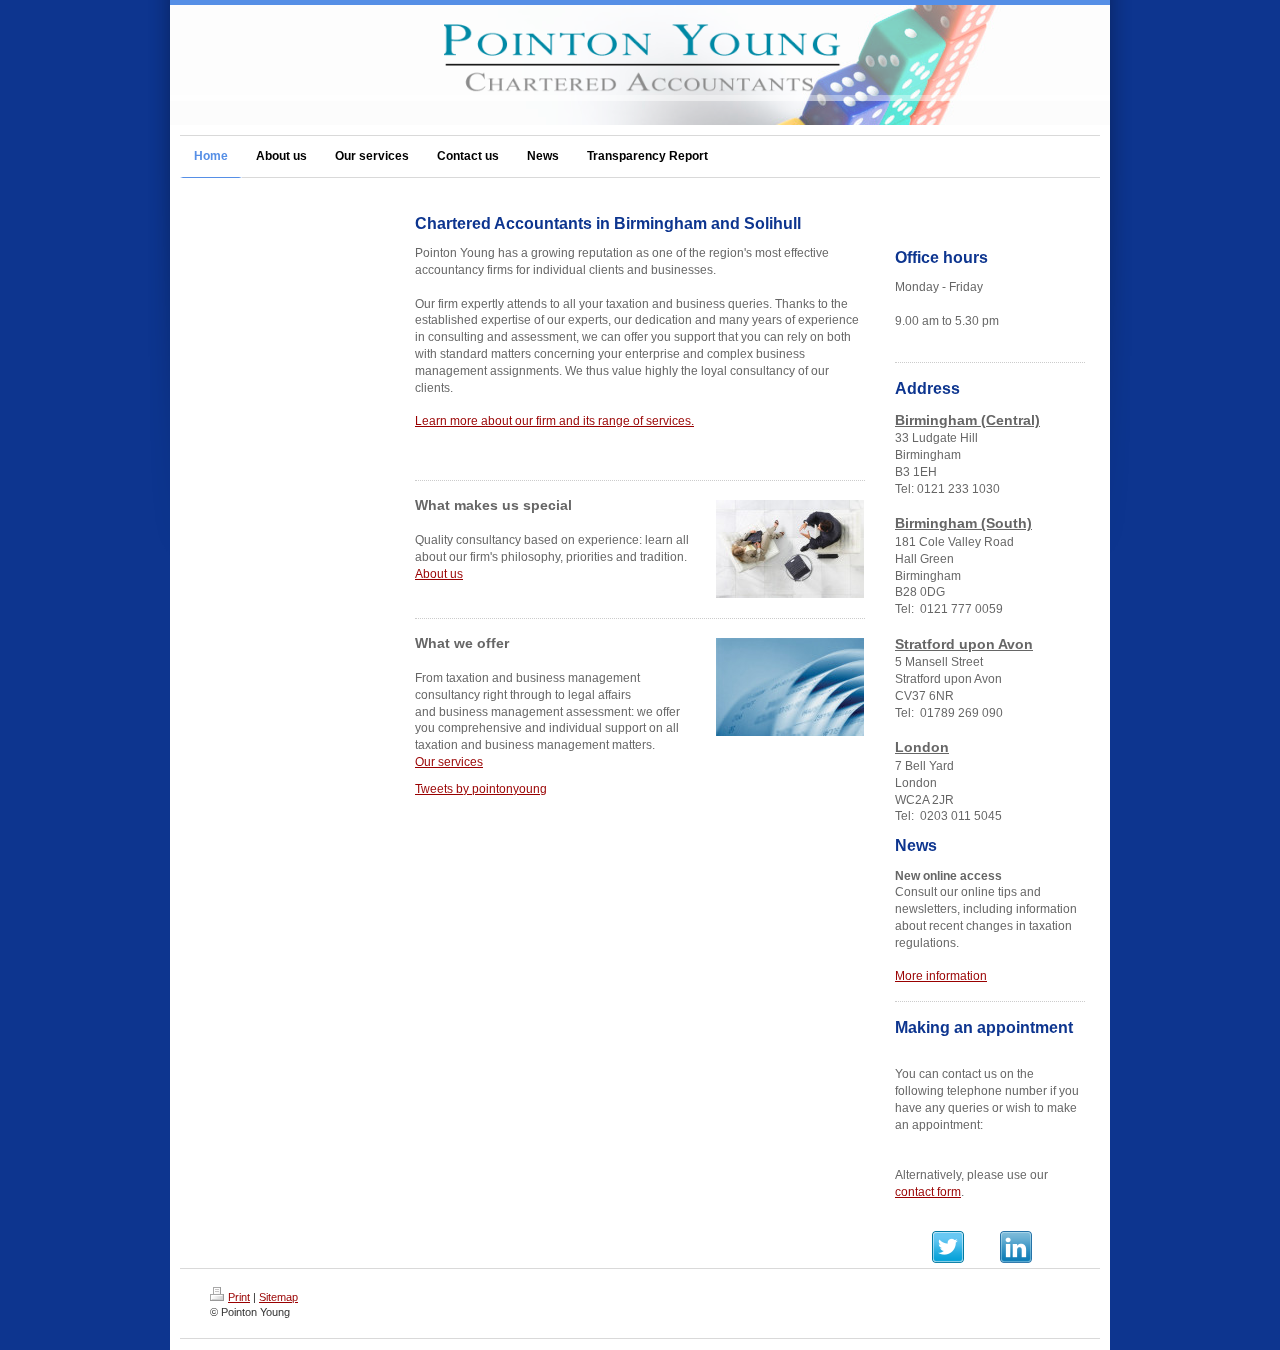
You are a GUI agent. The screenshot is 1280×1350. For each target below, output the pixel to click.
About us (439, 574)
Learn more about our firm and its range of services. (554, 421)
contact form (928, 1192)
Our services (449, 762)
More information (941, 976)
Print (239, 1297)
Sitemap (278, 1297)
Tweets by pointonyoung (481, 789)
